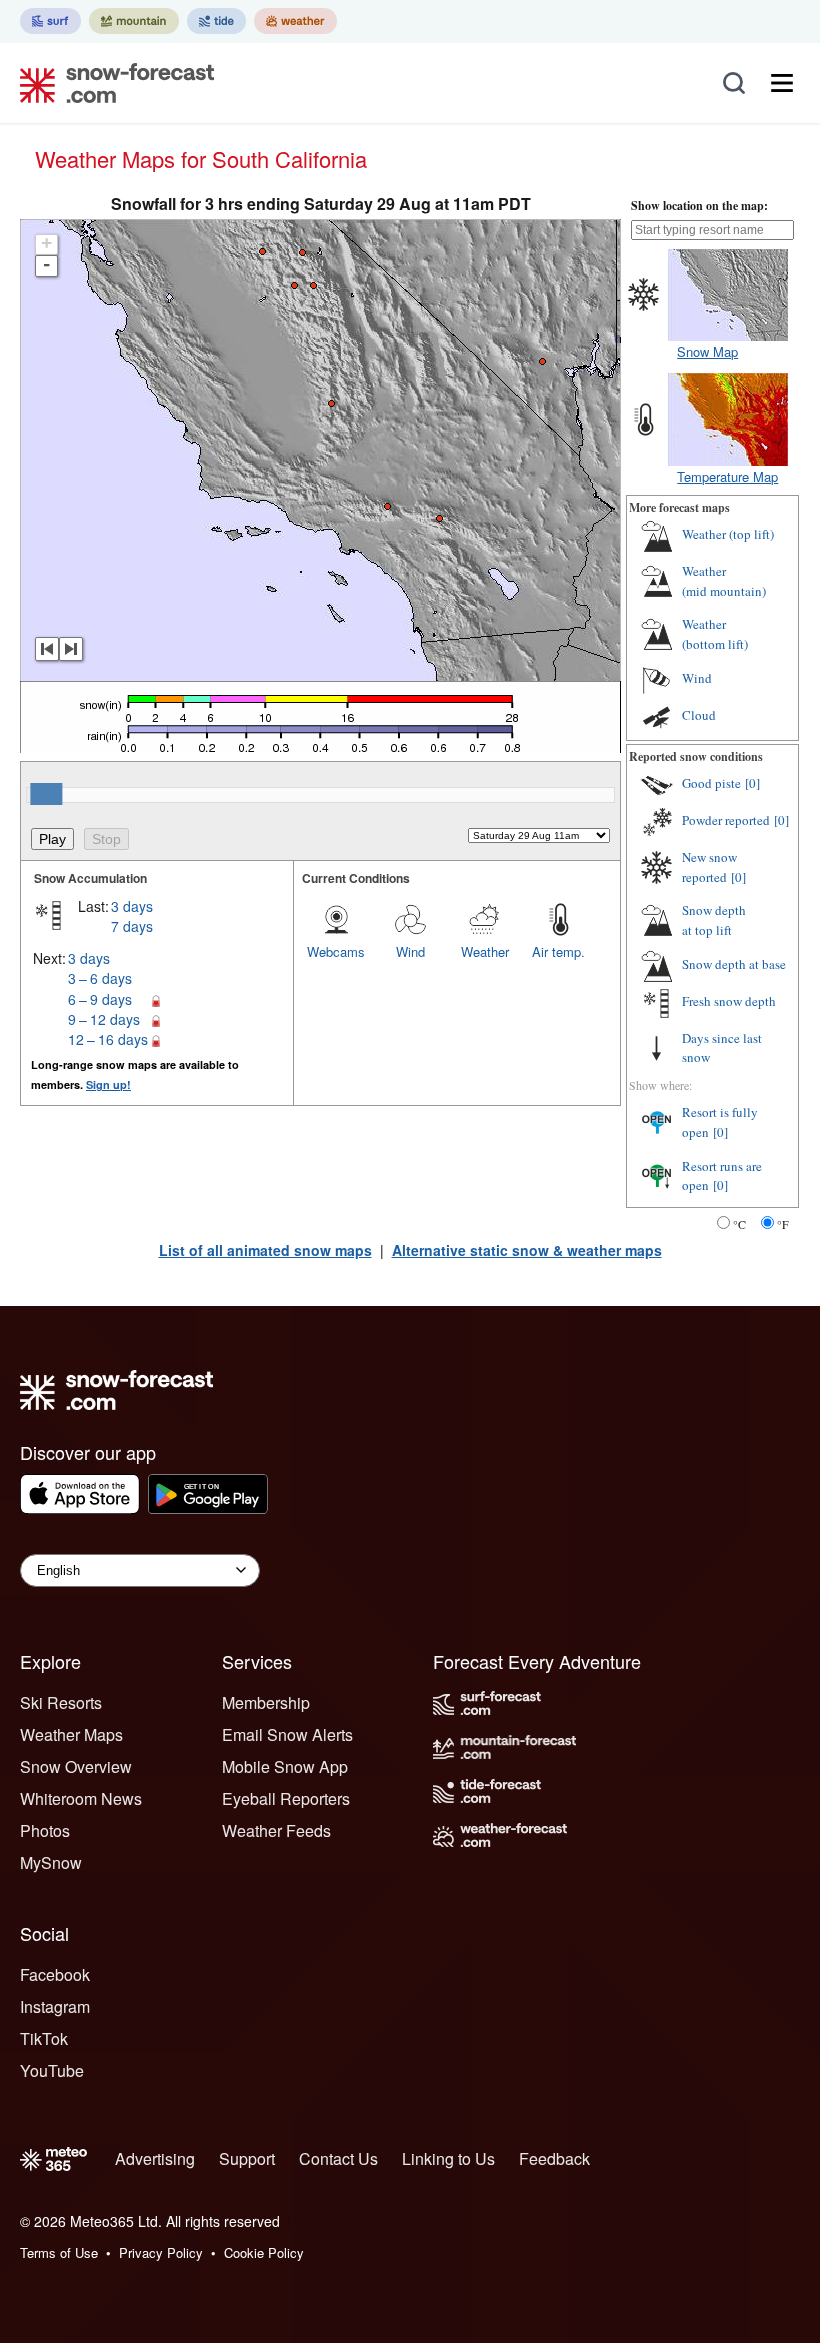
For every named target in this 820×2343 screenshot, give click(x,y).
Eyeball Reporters (286, 1798)
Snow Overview (76, 1766)
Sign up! (108, 1084)
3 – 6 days (100, 978)
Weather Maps (71, 1734)
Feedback (554, 2158)
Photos (45, 1830)
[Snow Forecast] (111, 83)
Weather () (728, 534)
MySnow (51, 1862)
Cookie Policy (264, 2252)
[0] (752, 783)
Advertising (155, 2158)
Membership (266, 1702)
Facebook (55, 1974)
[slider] (46, 794)
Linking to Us (448, 2158)
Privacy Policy (161, 2252)
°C (739, 1224)
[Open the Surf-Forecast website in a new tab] (50, 21)
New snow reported (709, 867)
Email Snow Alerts (287, 1734)
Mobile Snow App (285, 1766)
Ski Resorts (61, 1702)
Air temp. (558, 951)
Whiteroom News (81, 1798)
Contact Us (338, 2158)
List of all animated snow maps (265, 1250)
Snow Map (707, 351)
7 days (132, 926)
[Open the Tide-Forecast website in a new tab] (216, 21)
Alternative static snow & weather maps (527, 1250)
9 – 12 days (104, 1019)
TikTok (44, 2038)
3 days (132, 906)
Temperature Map (727, 476)
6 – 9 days (100, 999)
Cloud (699, 715)
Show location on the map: (699, 205)
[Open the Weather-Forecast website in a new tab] (295, 21)
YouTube (52, 2070)
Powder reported (726, 820)
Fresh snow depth (729, 1001)
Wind (410, 951)
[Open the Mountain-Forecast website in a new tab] (134, 21)
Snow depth (714, 920)
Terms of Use (59, 2252)
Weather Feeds (276, 1830)
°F (783, 1224)
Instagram (55, 2006)
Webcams (336, 951)
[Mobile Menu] (782, 83)
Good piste (711, 783)
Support (247, 2158)
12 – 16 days (108, 1039)
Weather (485, 951)
